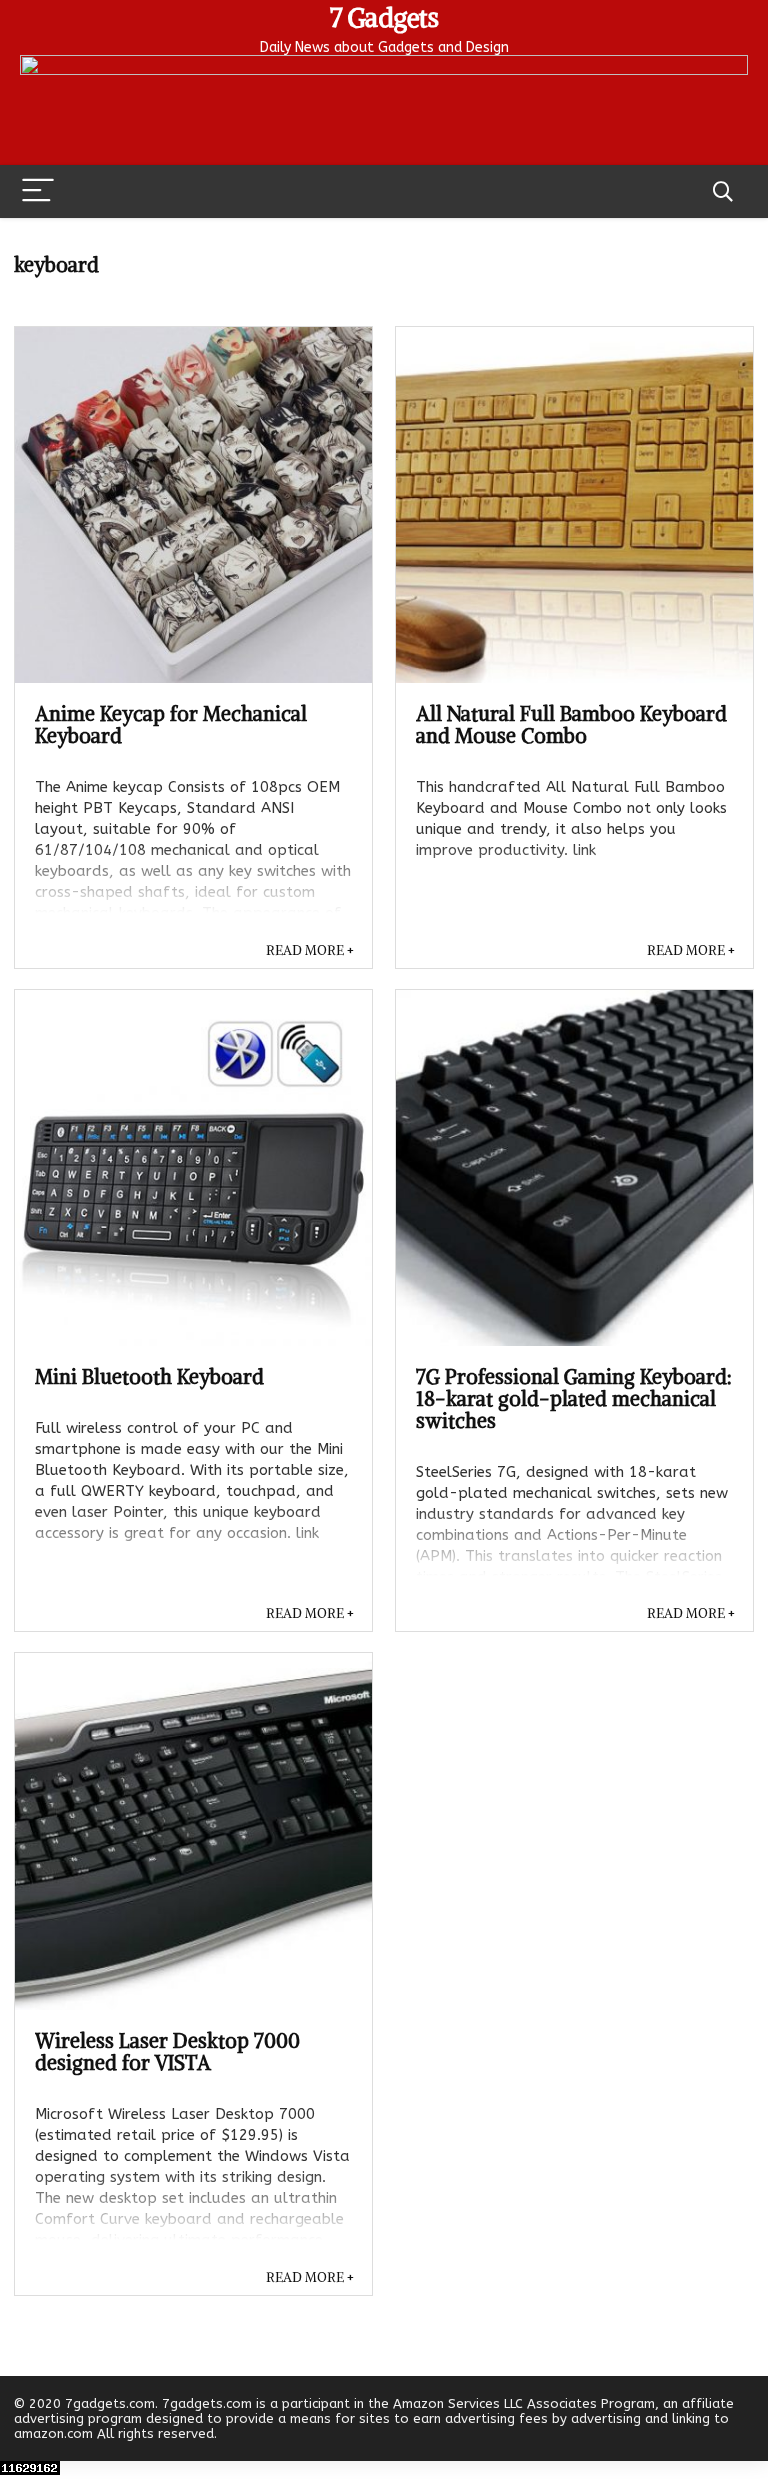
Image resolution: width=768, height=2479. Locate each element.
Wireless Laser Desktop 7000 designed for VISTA (167, 2051)
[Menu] (38, 191)
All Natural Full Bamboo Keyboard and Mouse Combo (571, 724)
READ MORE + (310, 950)
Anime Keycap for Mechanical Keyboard (171, 724)
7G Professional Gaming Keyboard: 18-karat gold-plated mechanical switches (574, 1398)
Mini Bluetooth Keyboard (149, 1376)
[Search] (723, 191)
